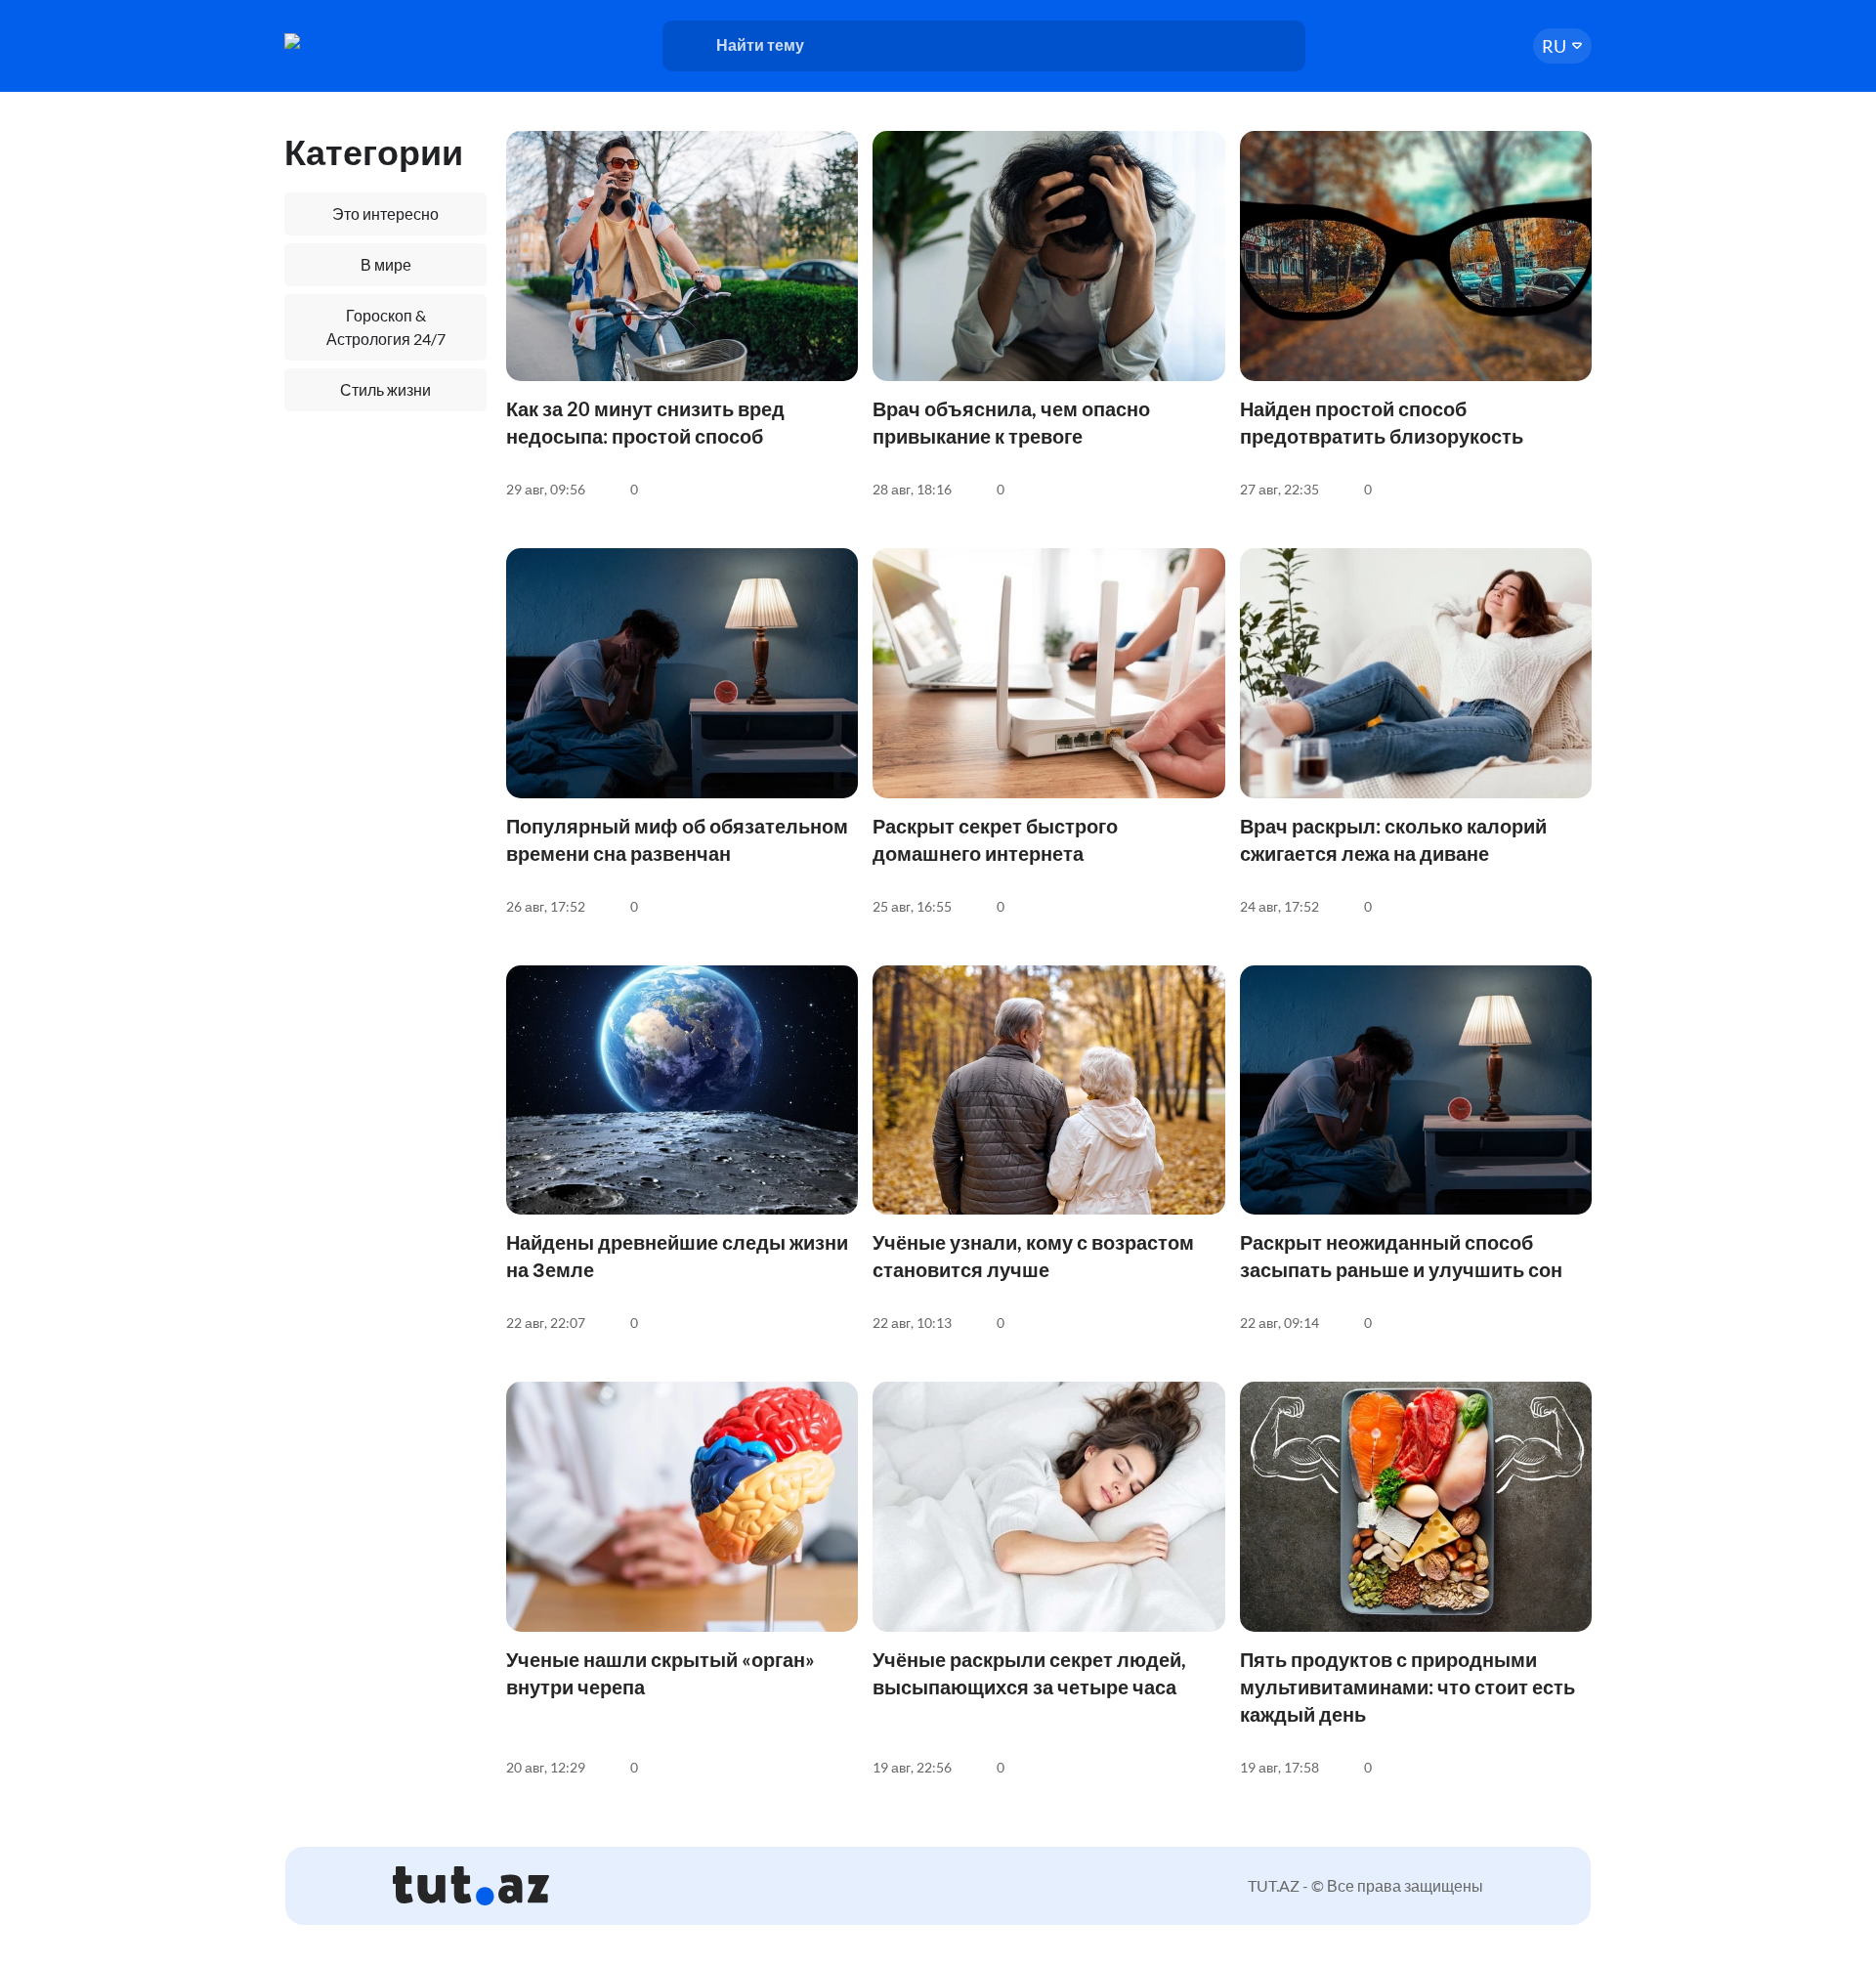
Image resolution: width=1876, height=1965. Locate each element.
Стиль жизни (385, 389)
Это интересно (385, 214)
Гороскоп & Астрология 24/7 (386, 327)
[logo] (360, 41)
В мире (386, 264)
